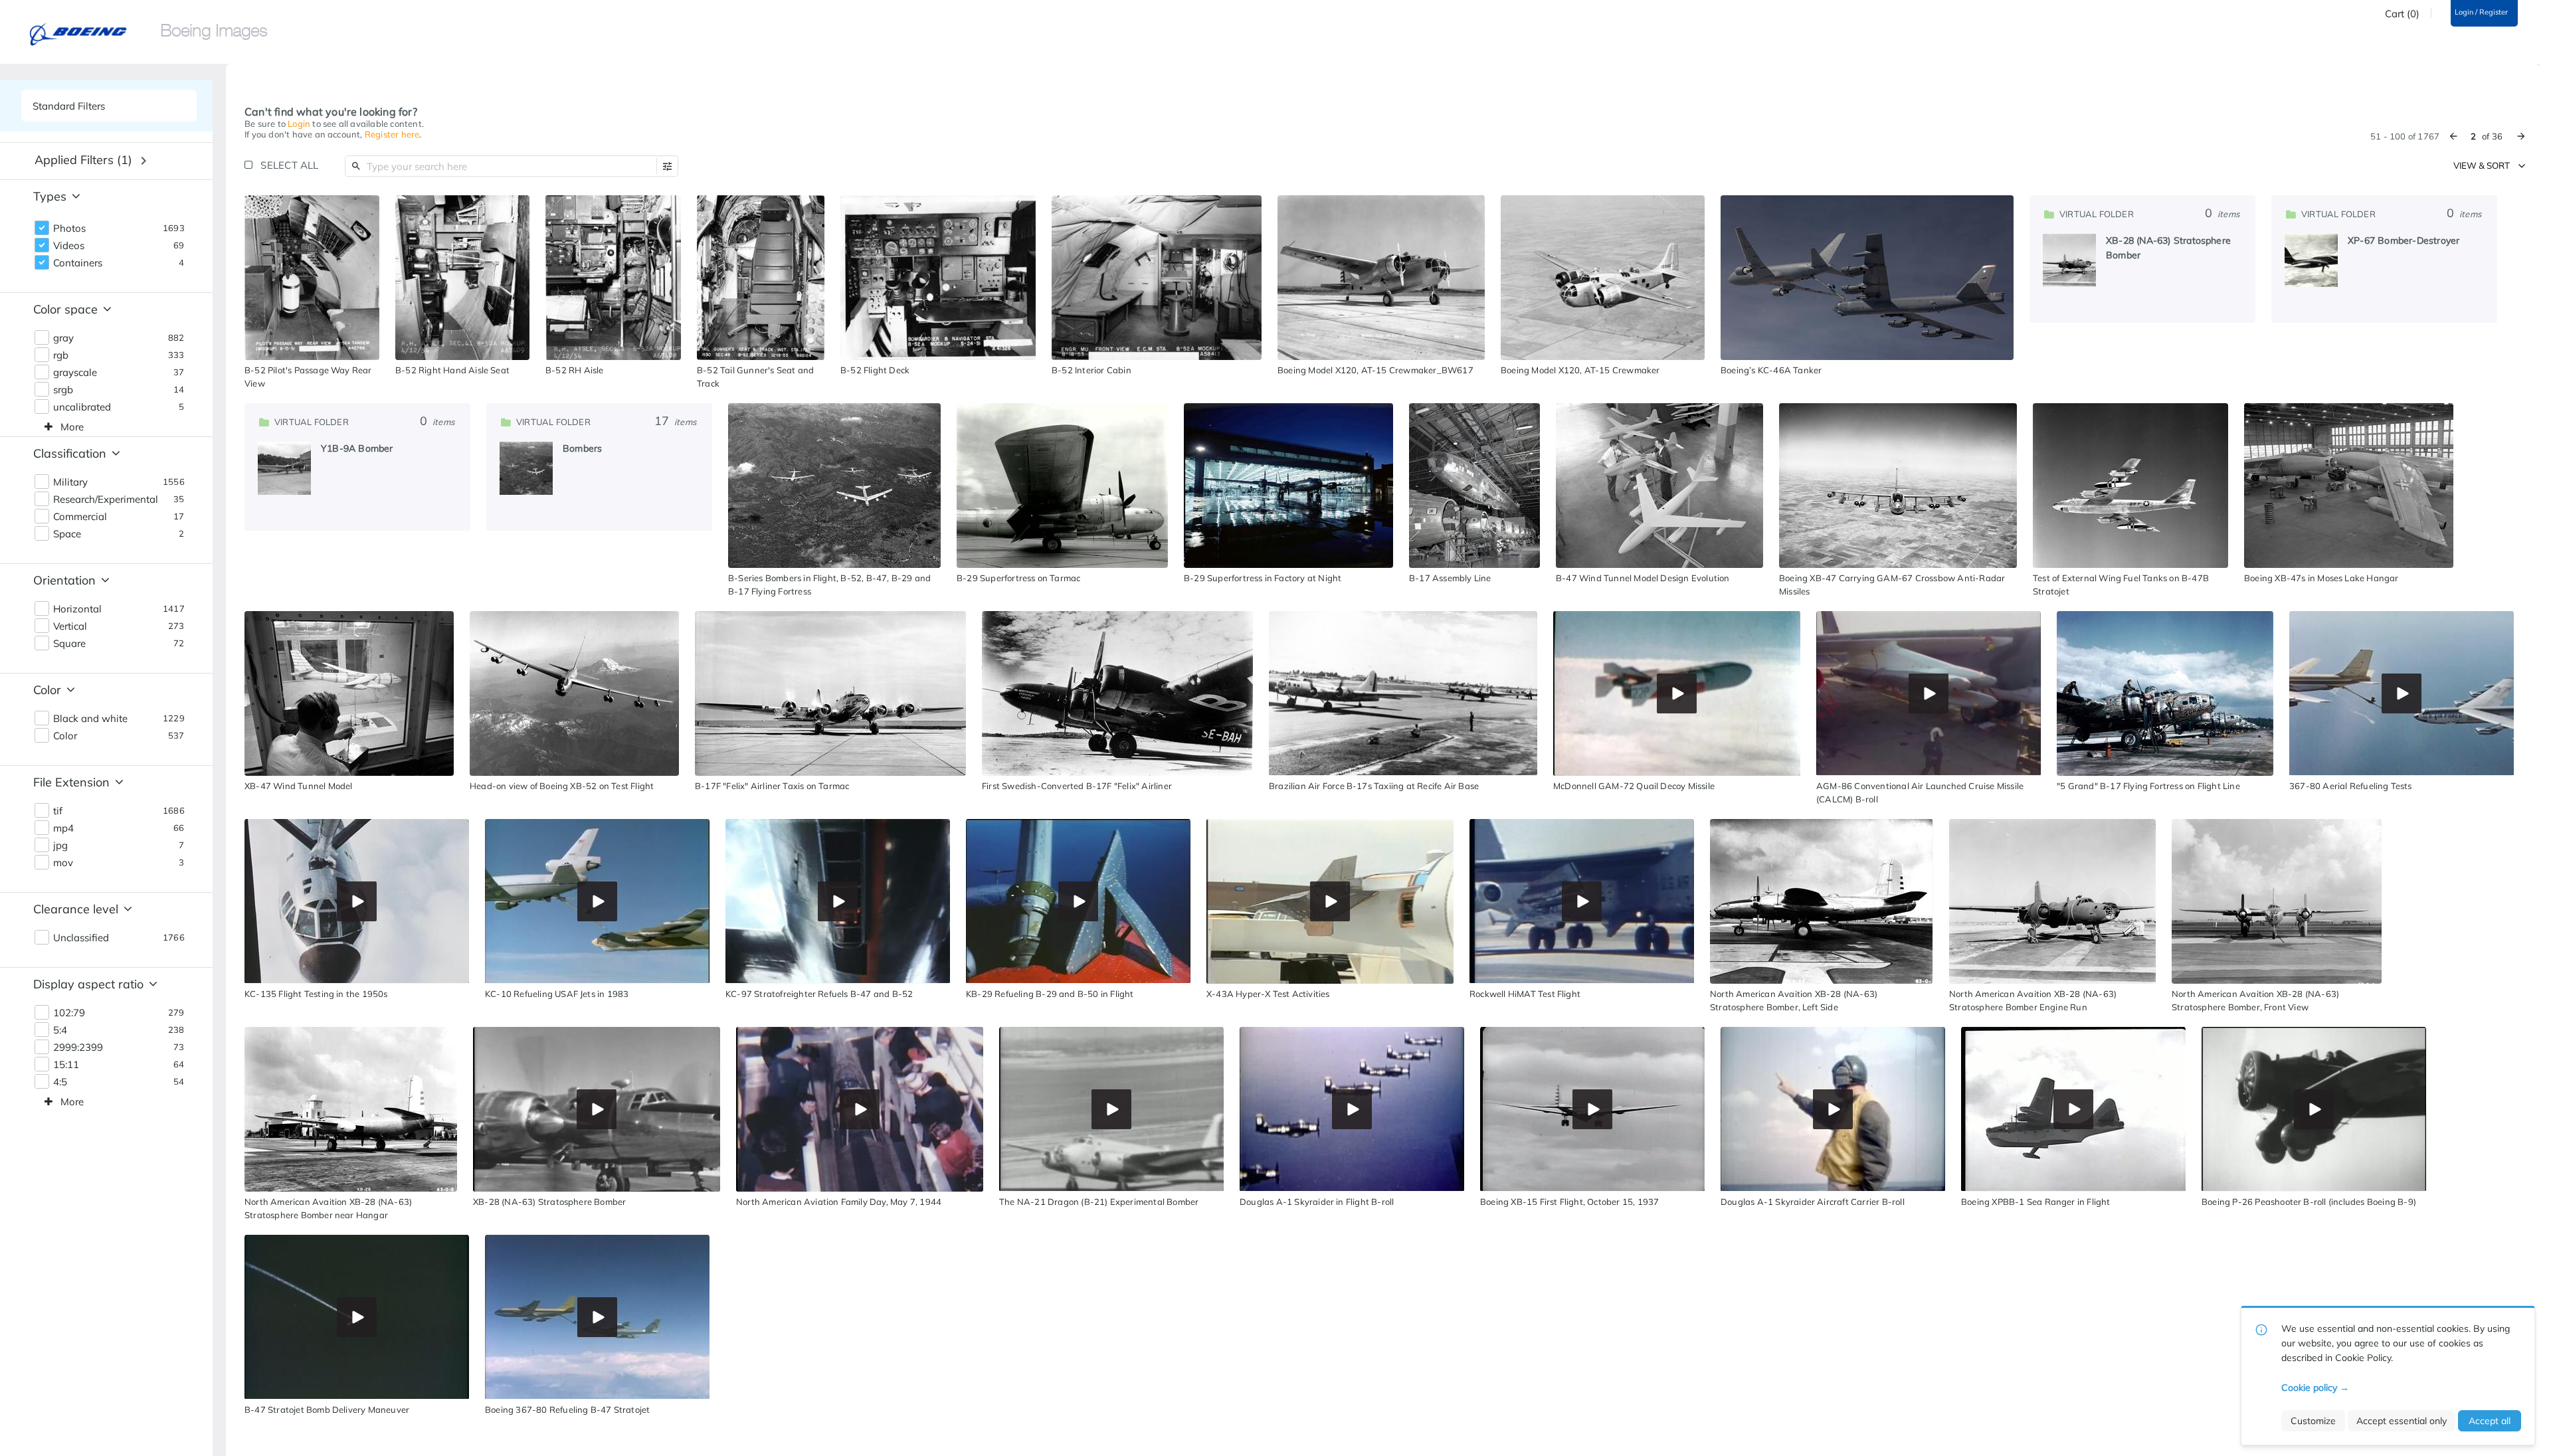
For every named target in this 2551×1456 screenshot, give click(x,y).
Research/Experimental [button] (106, 500)
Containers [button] (78, 263)
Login (299, 124)
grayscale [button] (75, 373)
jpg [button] (60, 846)
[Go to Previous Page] (2453, 136)
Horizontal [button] (77, 609)
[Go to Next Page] (2521, 136)
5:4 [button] (60, 1030)
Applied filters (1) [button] (83, 160)
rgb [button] (61, 355)
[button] (667, 166)
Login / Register (2481, 12)
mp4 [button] (63, 828)
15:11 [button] (66, 1065)
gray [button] (63, 338)
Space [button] (67, 534)
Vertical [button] (70, 626)
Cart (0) (2402, 14)
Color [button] (65, 736)
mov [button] (63, 863)
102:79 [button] (69, 1013)
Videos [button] (69, 246)
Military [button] (70, 482)
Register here (392, 134)
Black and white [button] (90, 719)
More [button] (72, 427)
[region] (312, 278)
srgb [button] (63, 390)
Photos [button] (69, 228)
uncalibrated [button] (82, 407)
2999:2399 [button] (78, 1047)
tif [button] (58, 811)
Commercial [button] (80, 517)
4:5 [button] (60, 1082)
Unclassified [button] (81, 938)
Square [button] (69, 644)
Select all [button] (289, 165)
